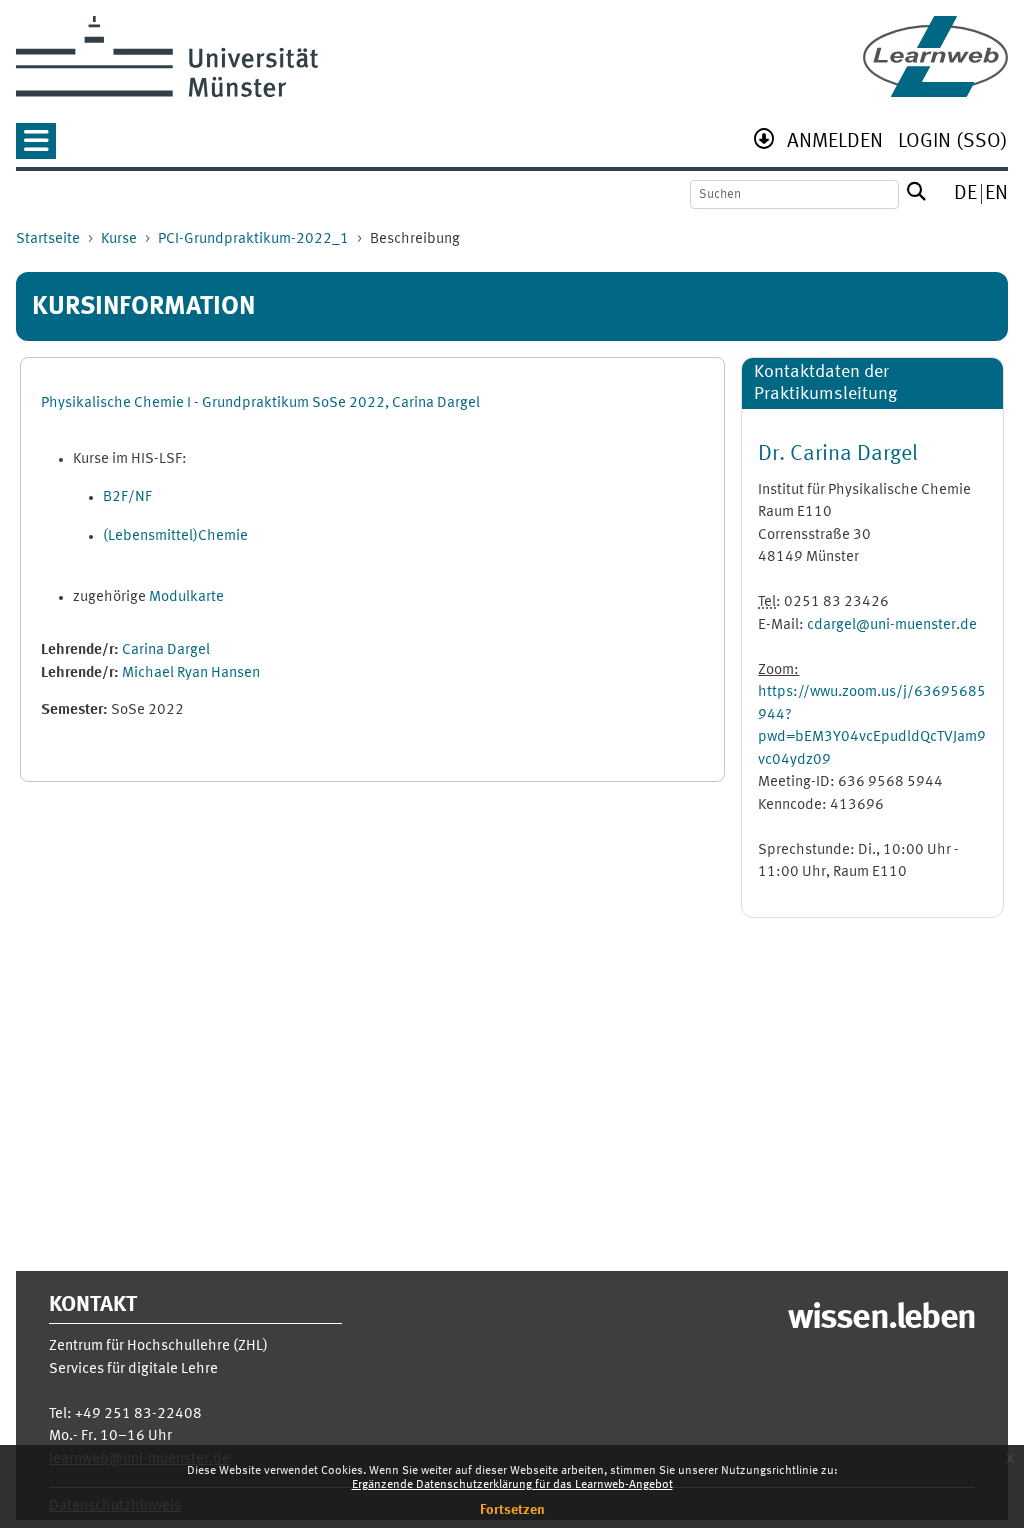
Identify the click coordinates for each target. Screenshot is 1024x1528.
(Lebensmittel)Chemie (175, 536)
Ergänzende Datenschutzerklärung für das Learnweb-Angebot (512, 1485)
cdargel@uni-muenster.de (892, 625)
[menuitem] (835, 143)
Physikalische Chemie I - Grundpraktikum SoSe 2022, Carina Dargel (260, 403)
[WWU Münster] (167, 56)
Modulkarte (186, 597)
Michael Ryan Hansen (191, 673)
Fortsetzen (512, 1510)
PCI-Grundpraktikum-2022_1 (253, 239)
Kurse (119, 239)
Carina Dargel (166, 650)
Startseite (48, 239)
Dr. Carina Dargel (838, 454)
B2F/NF (127, 497)
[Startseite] (935, 56)
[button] (36, 147)
